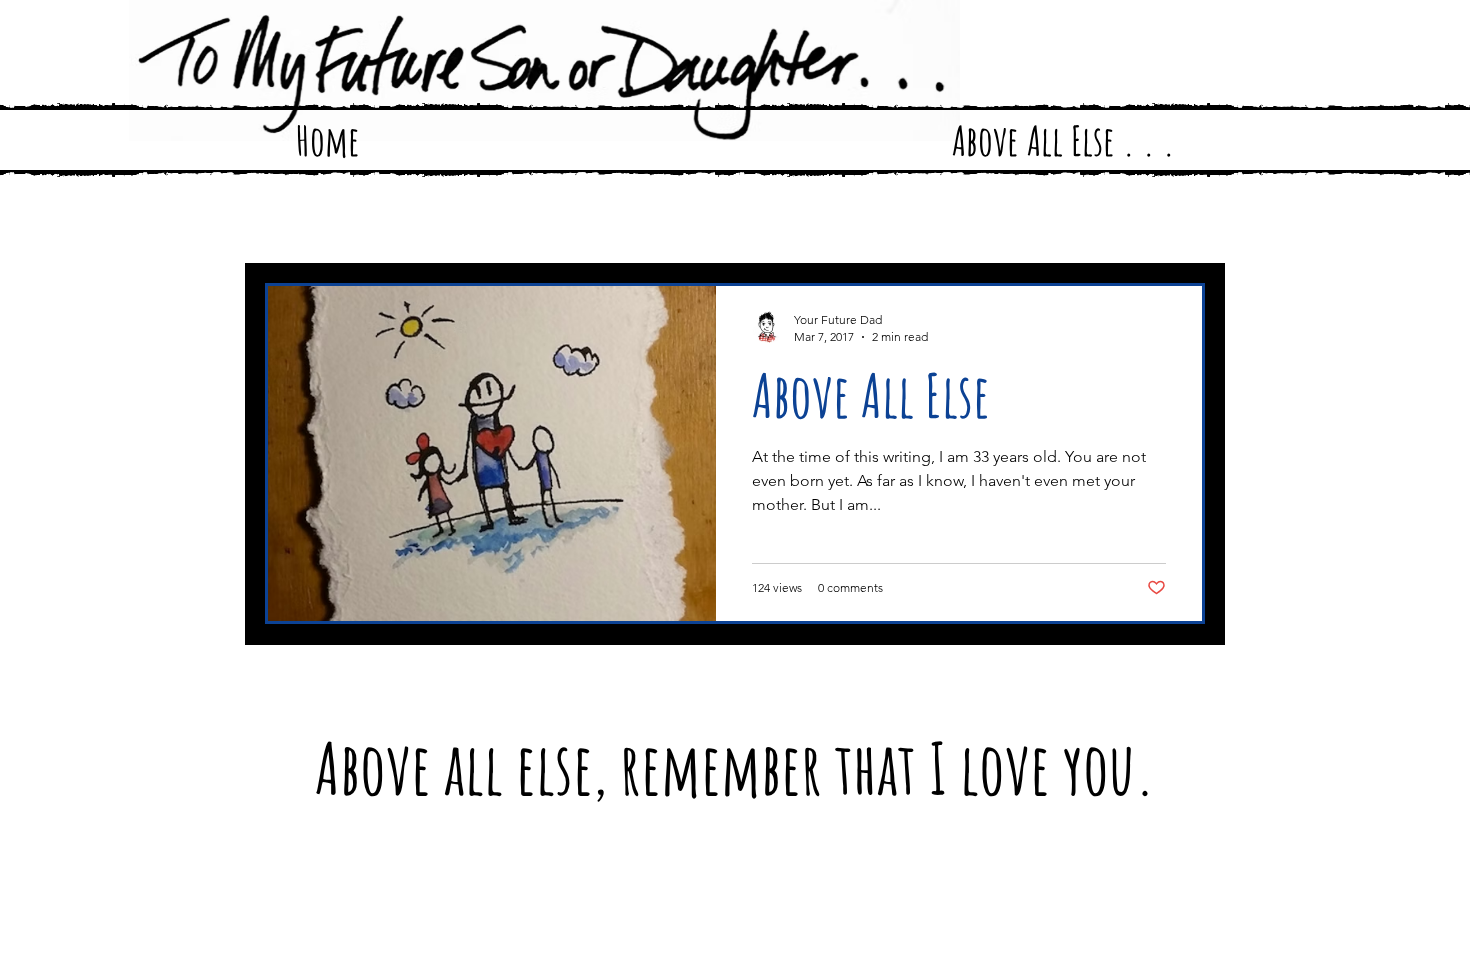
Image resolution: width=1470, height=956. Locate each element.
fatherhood (383, 223)
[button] (1179, 225)
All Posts (289, 223)
